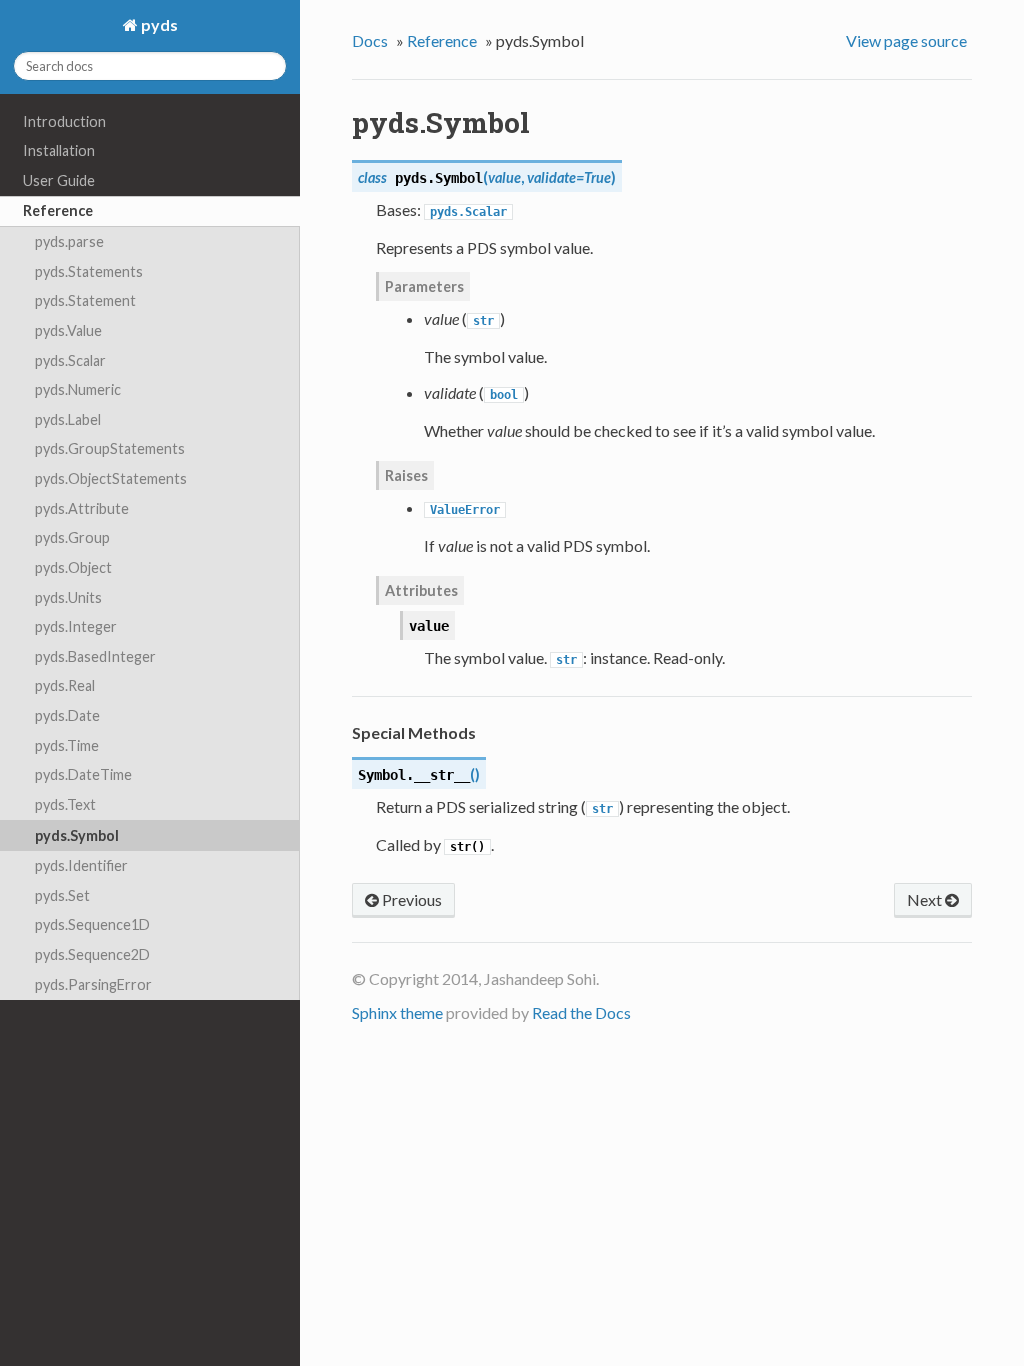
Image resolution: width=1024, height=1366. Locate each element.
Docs (370, 40)
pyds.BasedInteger (95, 656)
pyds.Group (72, 537)
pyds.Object (73, 567)
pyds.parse (69, 241)
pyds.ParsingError (93, 984)
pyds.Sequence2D (92, 954)
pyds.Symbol (77, 835)
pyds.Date (67, 715)
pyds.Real (65, 685)
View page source (906, 40)
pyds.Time (67, 745)
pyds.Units (68, 597)
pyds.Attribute (82, 508)
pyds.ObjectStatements (111, 478)
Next (926, 899)
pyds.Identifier (81, 865)
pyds (158, 24)
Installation (59, 150)
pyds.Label (68, 419)
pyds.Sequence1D (92, 924)
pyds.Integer (76, 626)
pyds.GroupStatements (110, 448)
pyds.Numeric (78, 389)
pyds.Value (68, 330)
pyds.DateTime (83, 774)
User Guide (59, 180)
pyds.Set (62, 895)
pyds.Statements (89, 271)
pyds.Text (65, 804)
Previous (410, 899)
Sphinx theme (397, 1012)
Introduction (64, 121)
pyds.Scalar (70, 360)
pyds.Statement (85, 300)
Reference (58, 210)
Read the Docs (581, 1012)
